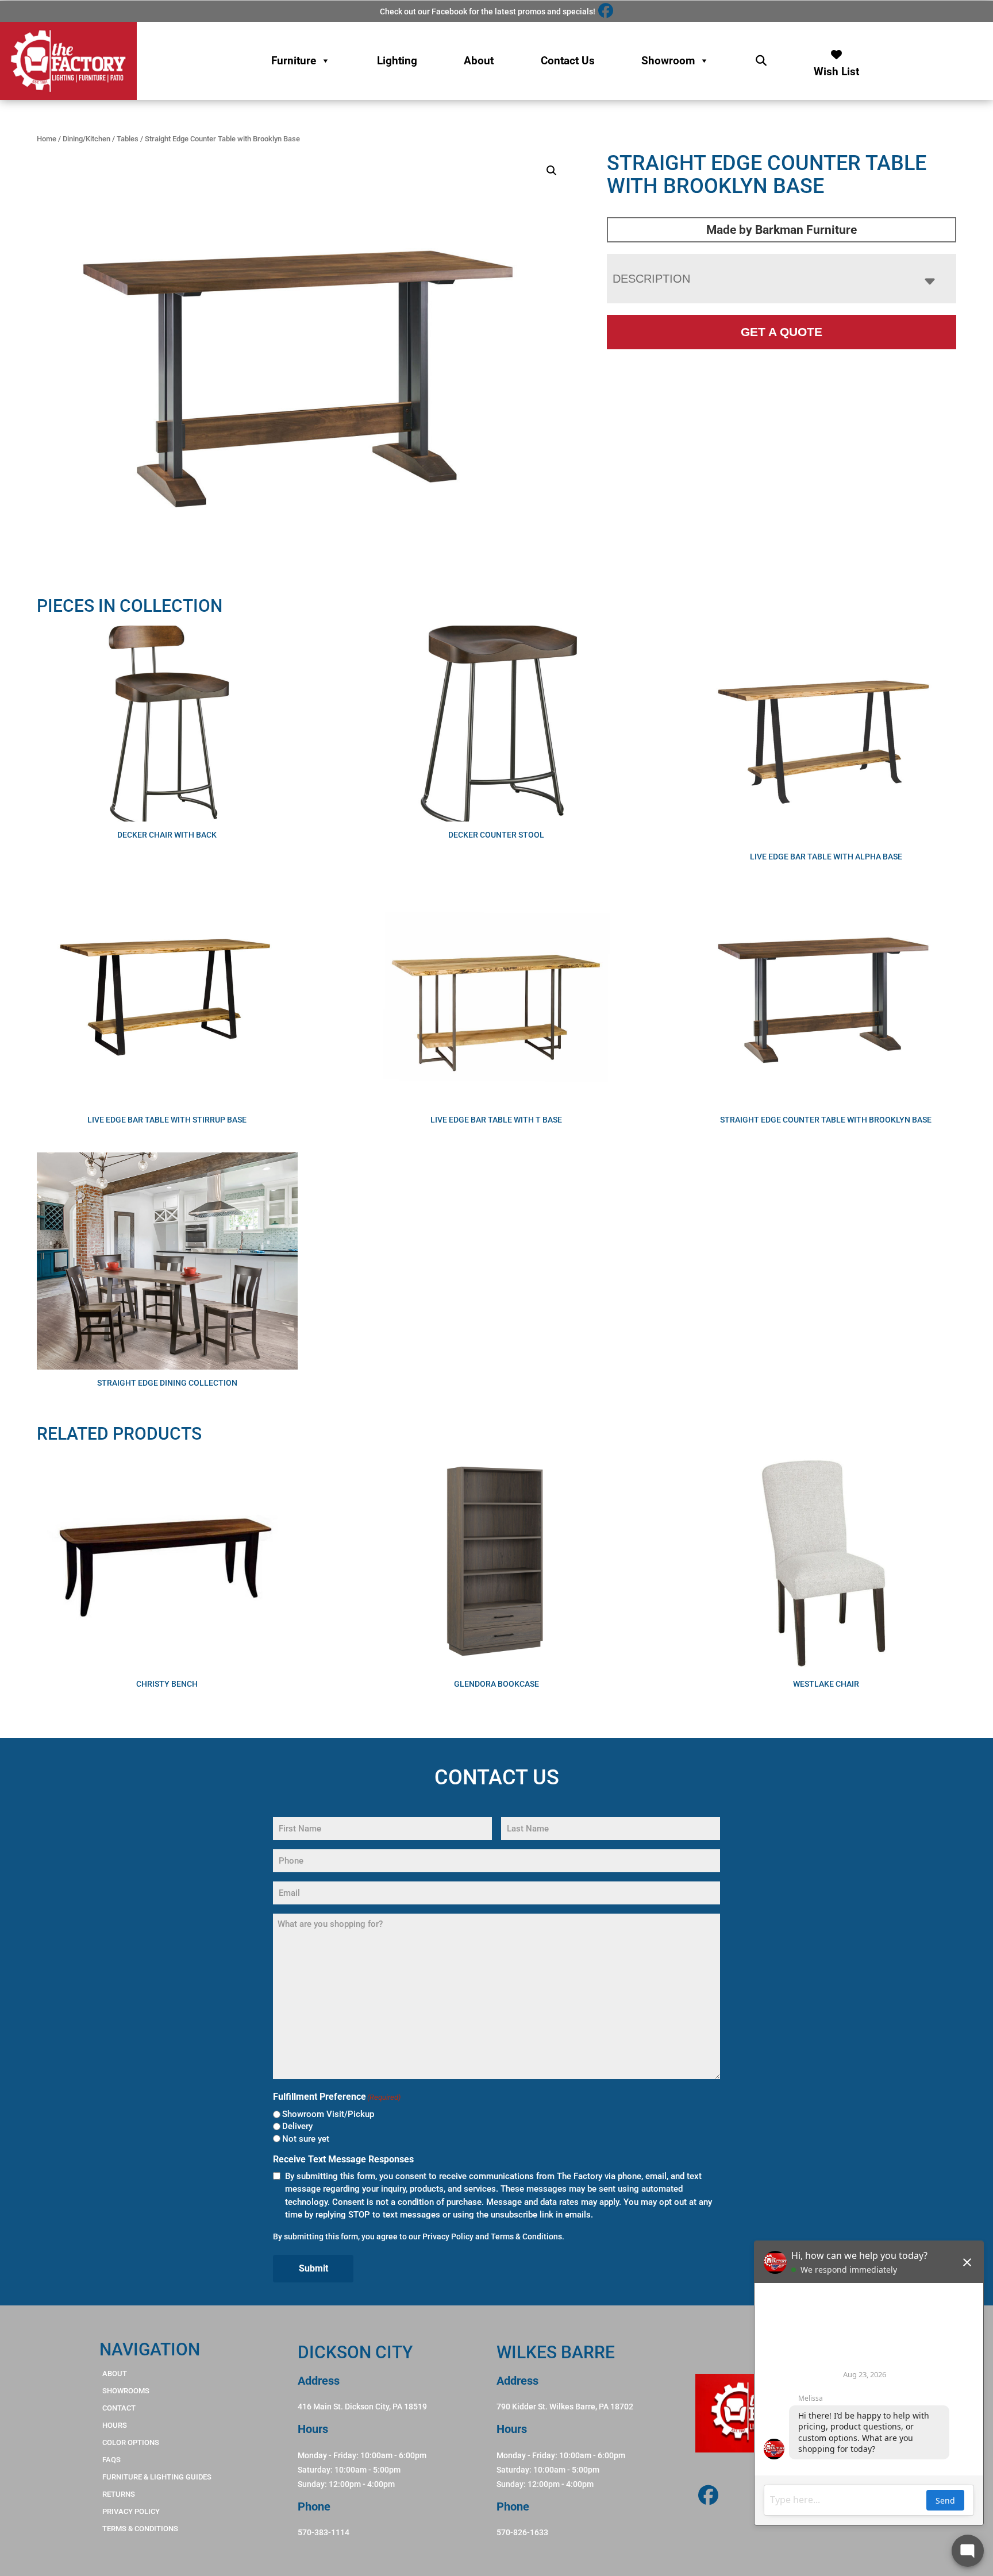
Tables (128, 139)
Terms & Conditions (526, 2236)
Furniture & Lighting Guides (157, 2477)
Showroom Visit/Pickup (328, 2114)
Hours (115, 2425)
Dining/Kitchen (86, 139)
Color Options (131, 2442)
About (479, 61)
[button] (552, 171)
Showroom (668, 61)
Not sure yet (306, 2139)
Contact (119, 2408)
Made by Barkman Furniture (782, 230)
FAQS (111, 2460)
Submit (313, 2268)
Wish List (836, 69)
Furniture (294, 61)
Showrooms (126, 2391)
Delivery (297, 2126)
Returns (119, 2494)
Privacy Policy (448, 2236)
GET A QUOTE (782, 332)
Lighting (397, 61)
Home (47, 139)
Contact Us (568, 61)
